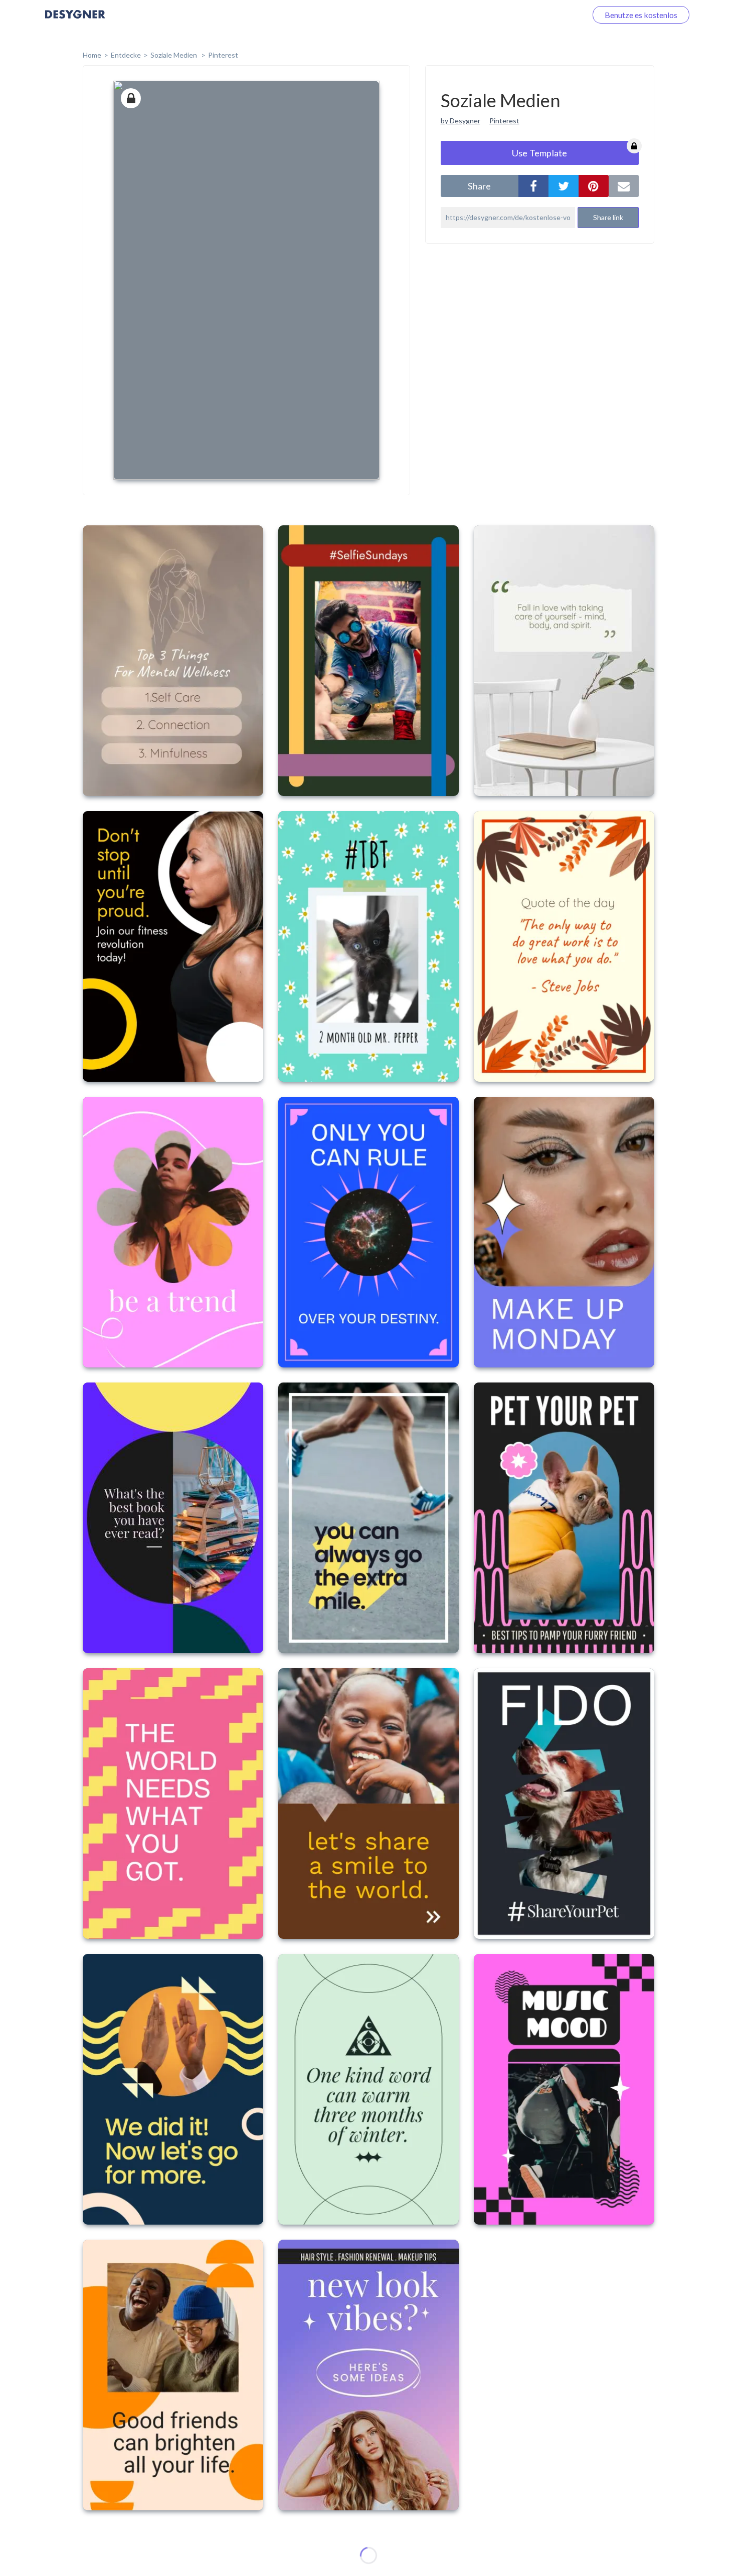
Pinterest (223, 55)
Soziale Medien (174, 55)
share (479, 186)
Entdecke (126, 55)
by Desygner (460, 121)
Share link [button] (608, 217)
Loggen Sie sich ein (543, 15)
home (92, 55)
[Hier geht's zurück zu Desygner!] (75, 21)
